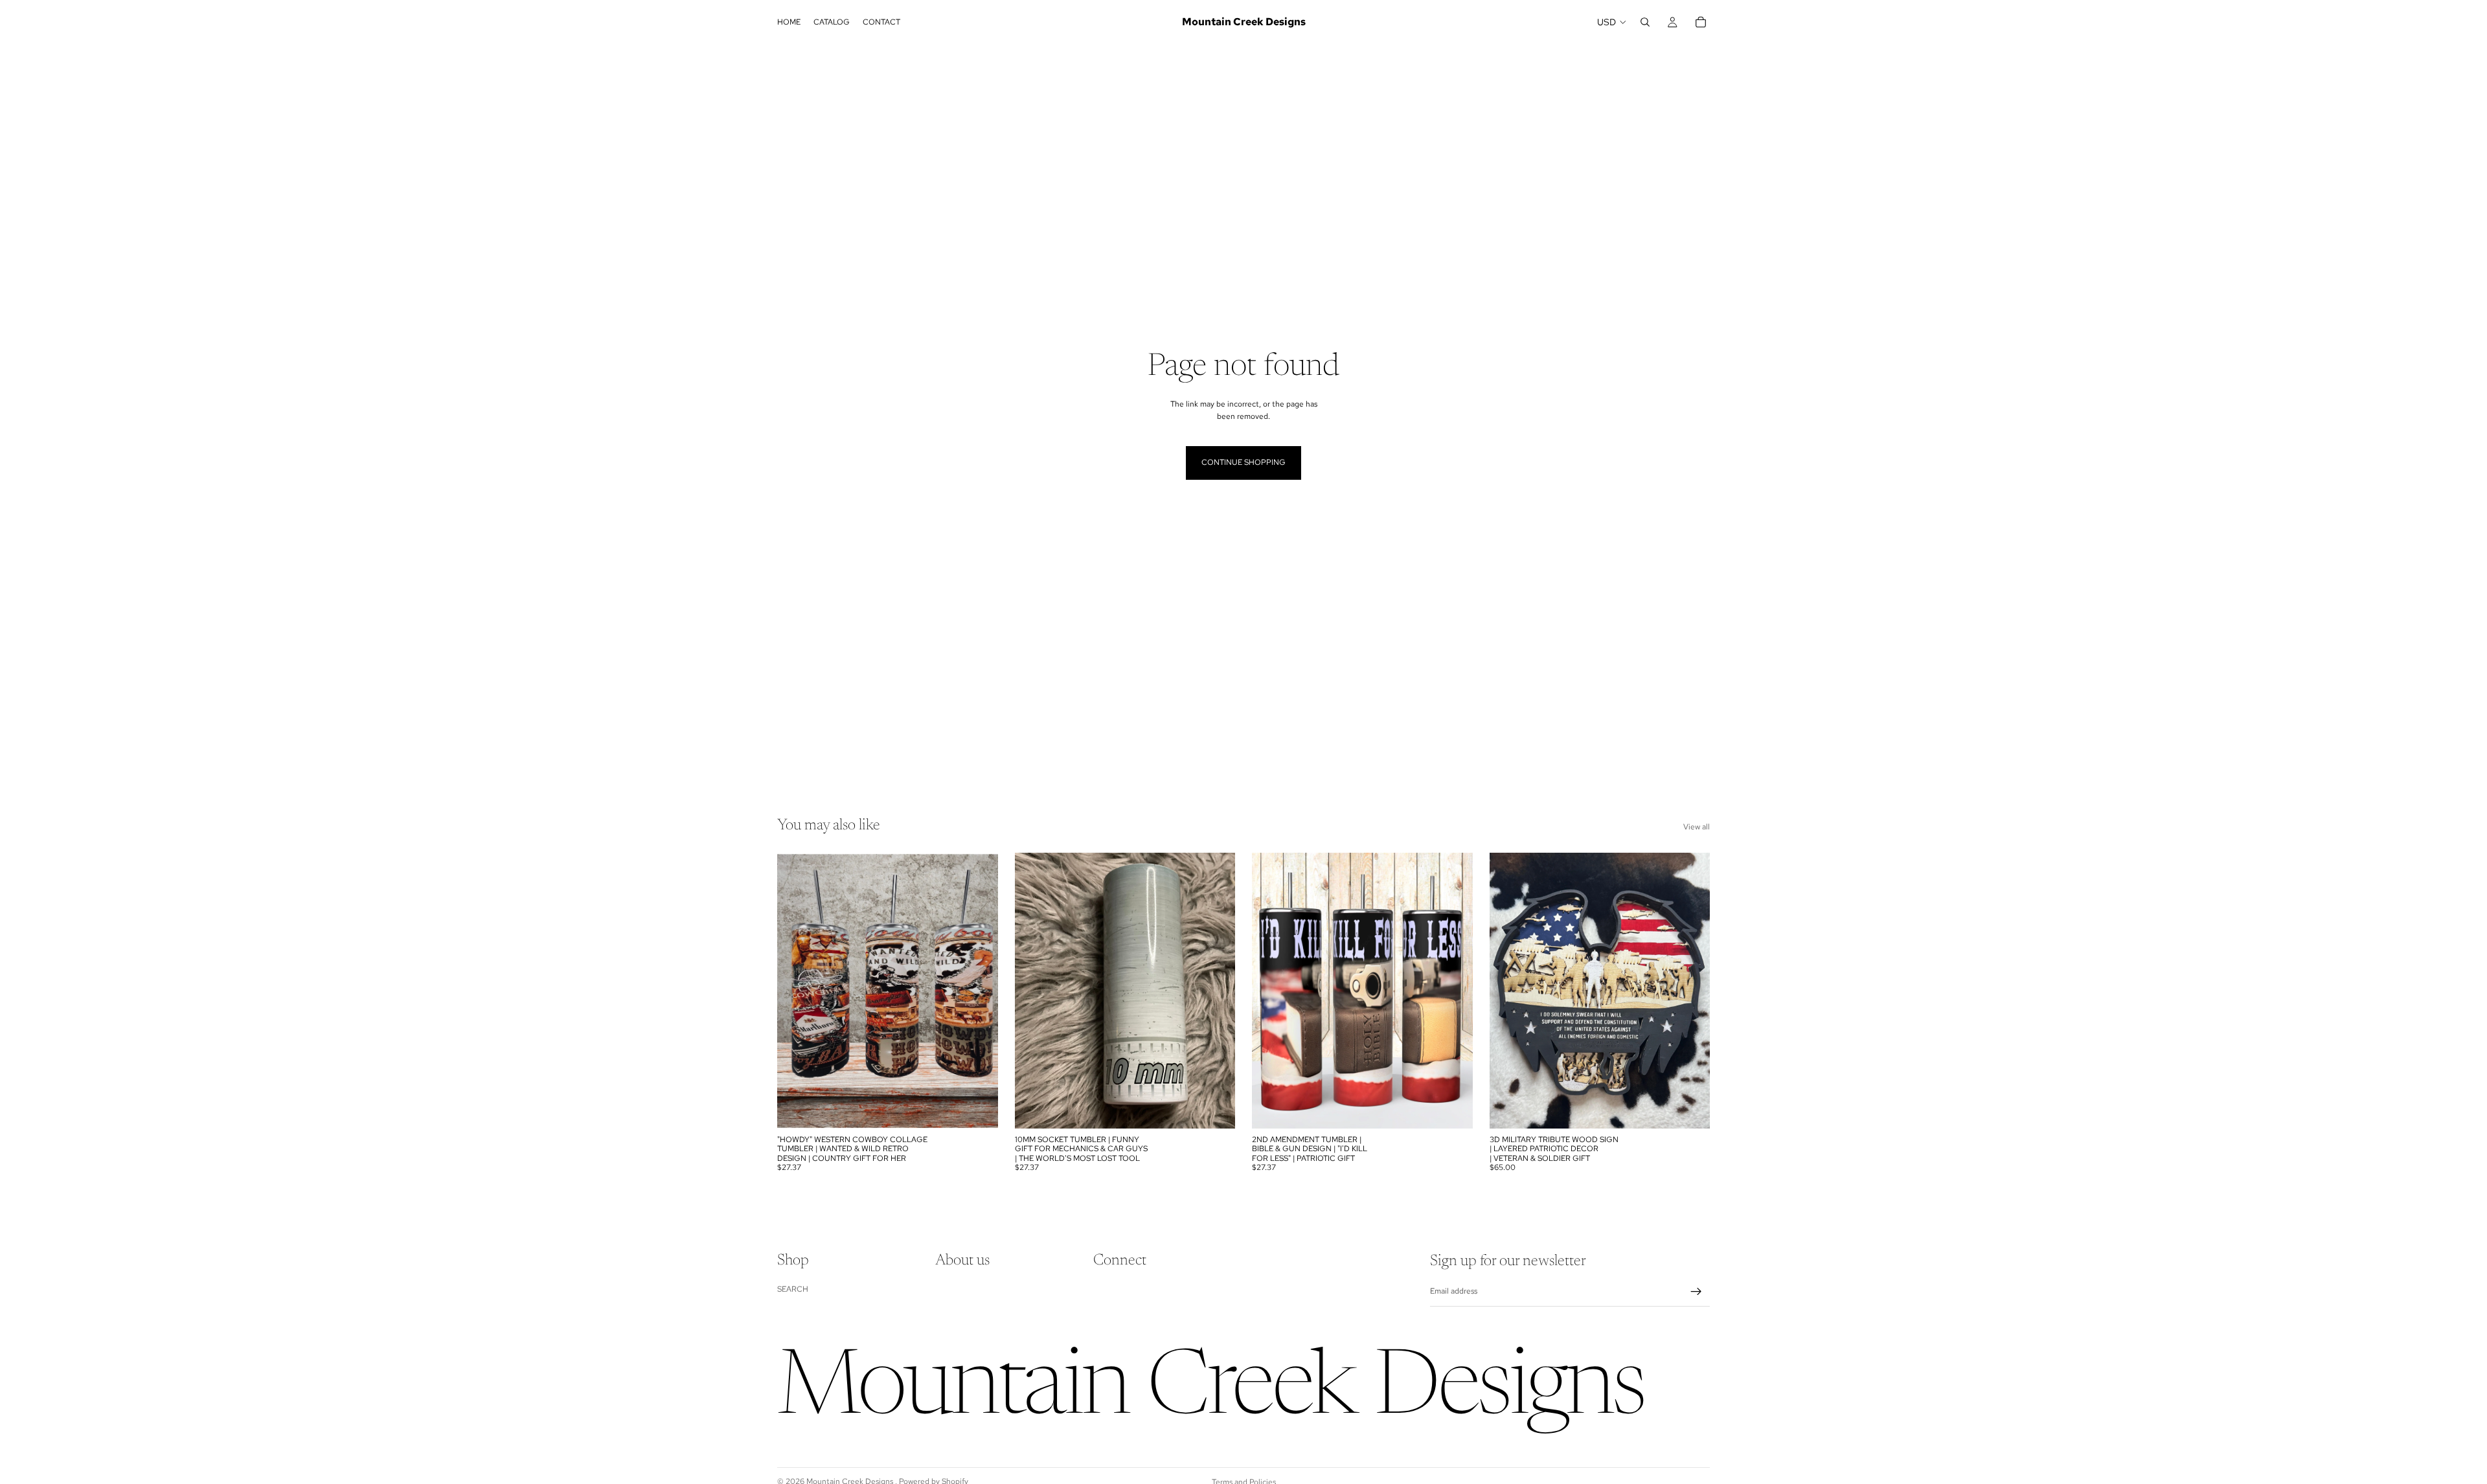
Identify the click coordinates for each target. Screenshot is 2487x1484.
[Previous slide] (1509, 991)
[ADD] (1690, 1108)
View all (1697, 827)
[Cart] (1701, 22)
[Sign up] (1696, 1292)
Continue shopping (1243, 462)
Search (793, 1288)
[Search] (1645, 22)
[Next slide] (1690, 991)
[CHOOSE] (978, 1108)
